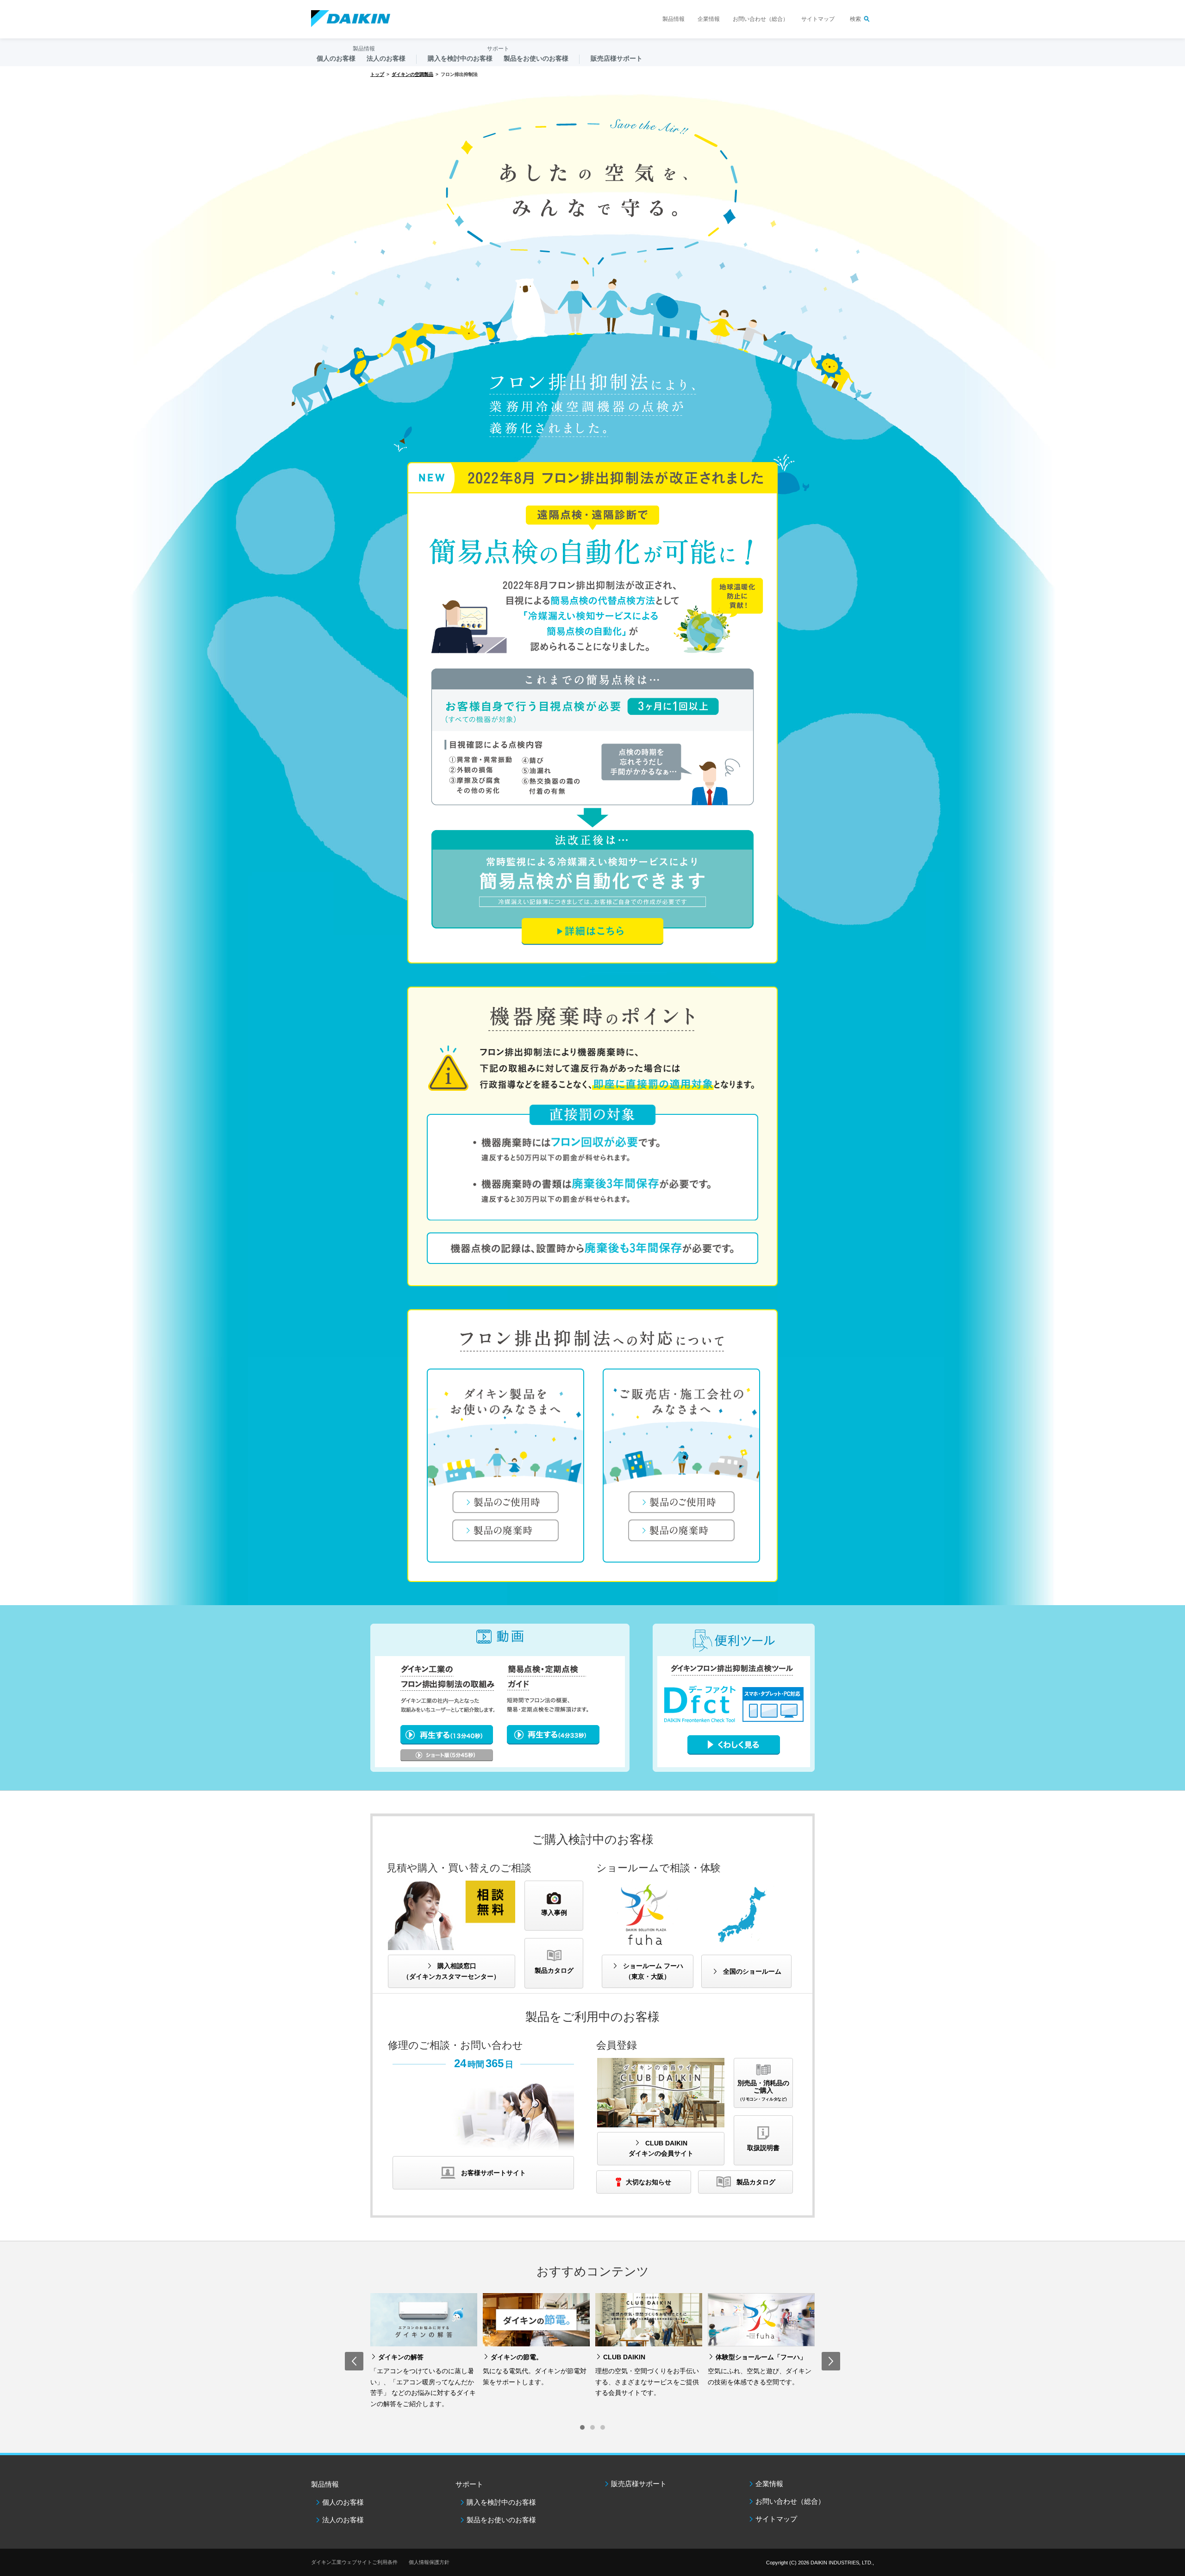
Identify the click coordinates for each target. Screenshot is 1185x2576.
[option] (424, 2353)
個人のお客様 (343, 2502)
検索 (855, 19)
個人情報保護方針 (429, 2562)
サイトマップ (818, 19)
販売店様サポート (617, 58)
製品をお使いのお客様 (501, 2520)
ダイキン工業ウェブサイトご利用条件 (354, 2562)
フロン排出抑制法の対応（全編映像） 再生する (447, 1735)
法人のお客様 (343, 2520)
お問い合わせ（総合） (761, 19)
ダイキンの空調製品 (412, 74)
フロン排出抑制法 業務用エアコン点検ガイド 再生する (447, 1759)
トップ (377, 74)
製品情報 (674, 19)
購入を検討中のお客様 (501, 2502)
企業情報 (709, 19)
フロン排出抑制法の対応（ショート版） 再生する (553, 1735)
